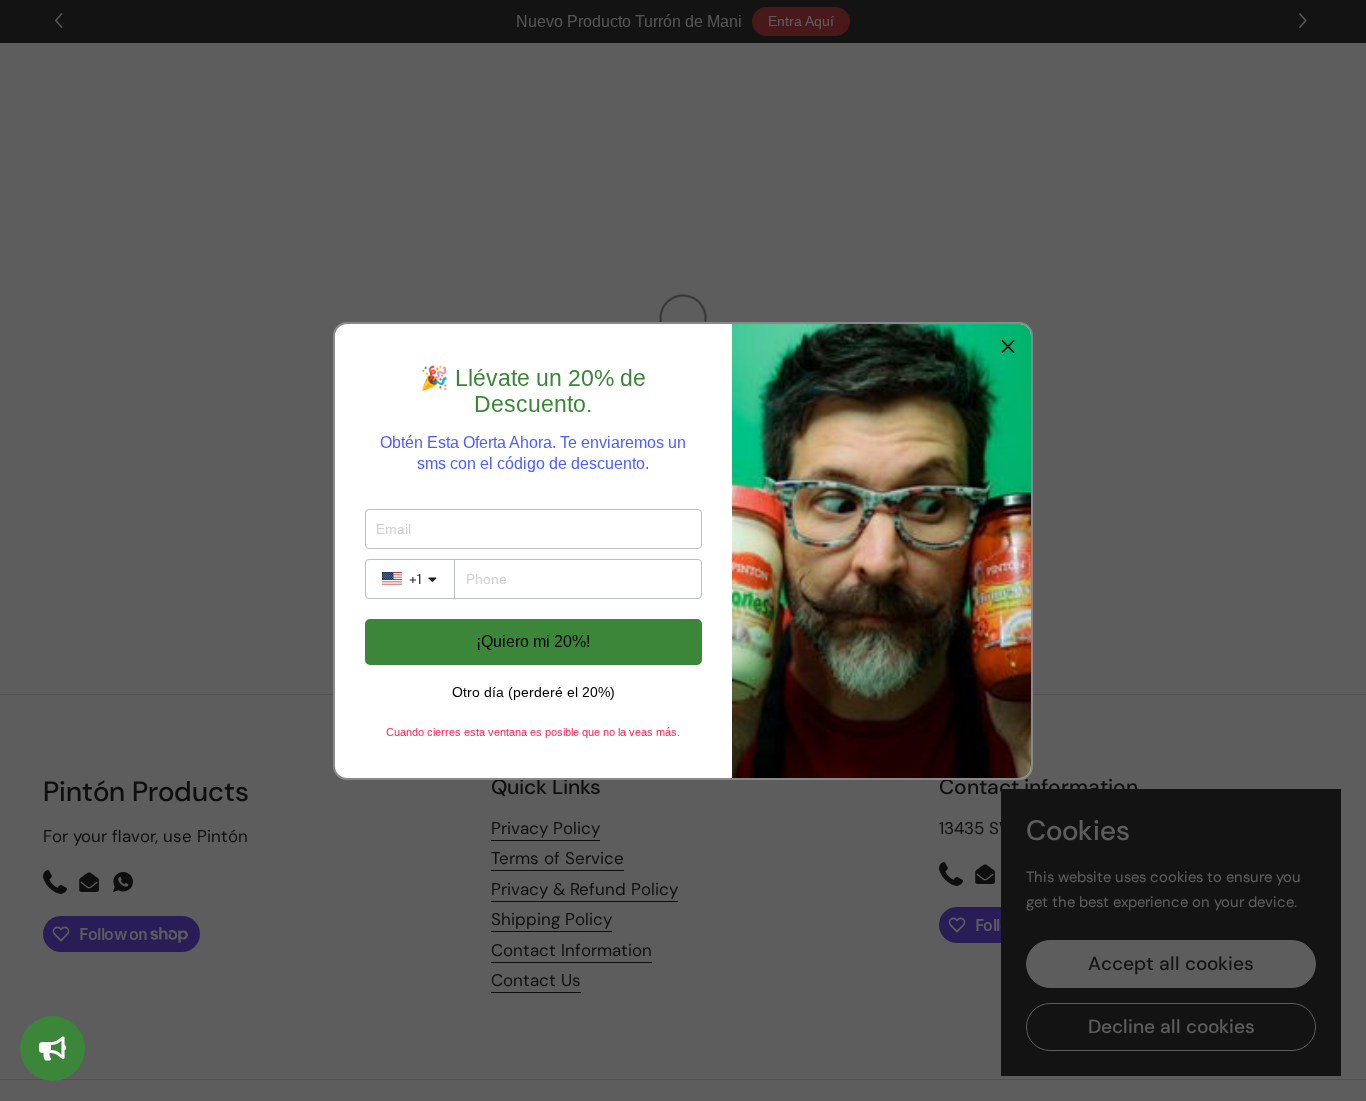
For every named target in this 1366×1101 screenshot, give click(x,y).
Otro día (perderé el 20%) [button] (533, 692)
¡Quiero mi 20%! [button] (533, 641)
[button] (1008, 347)
